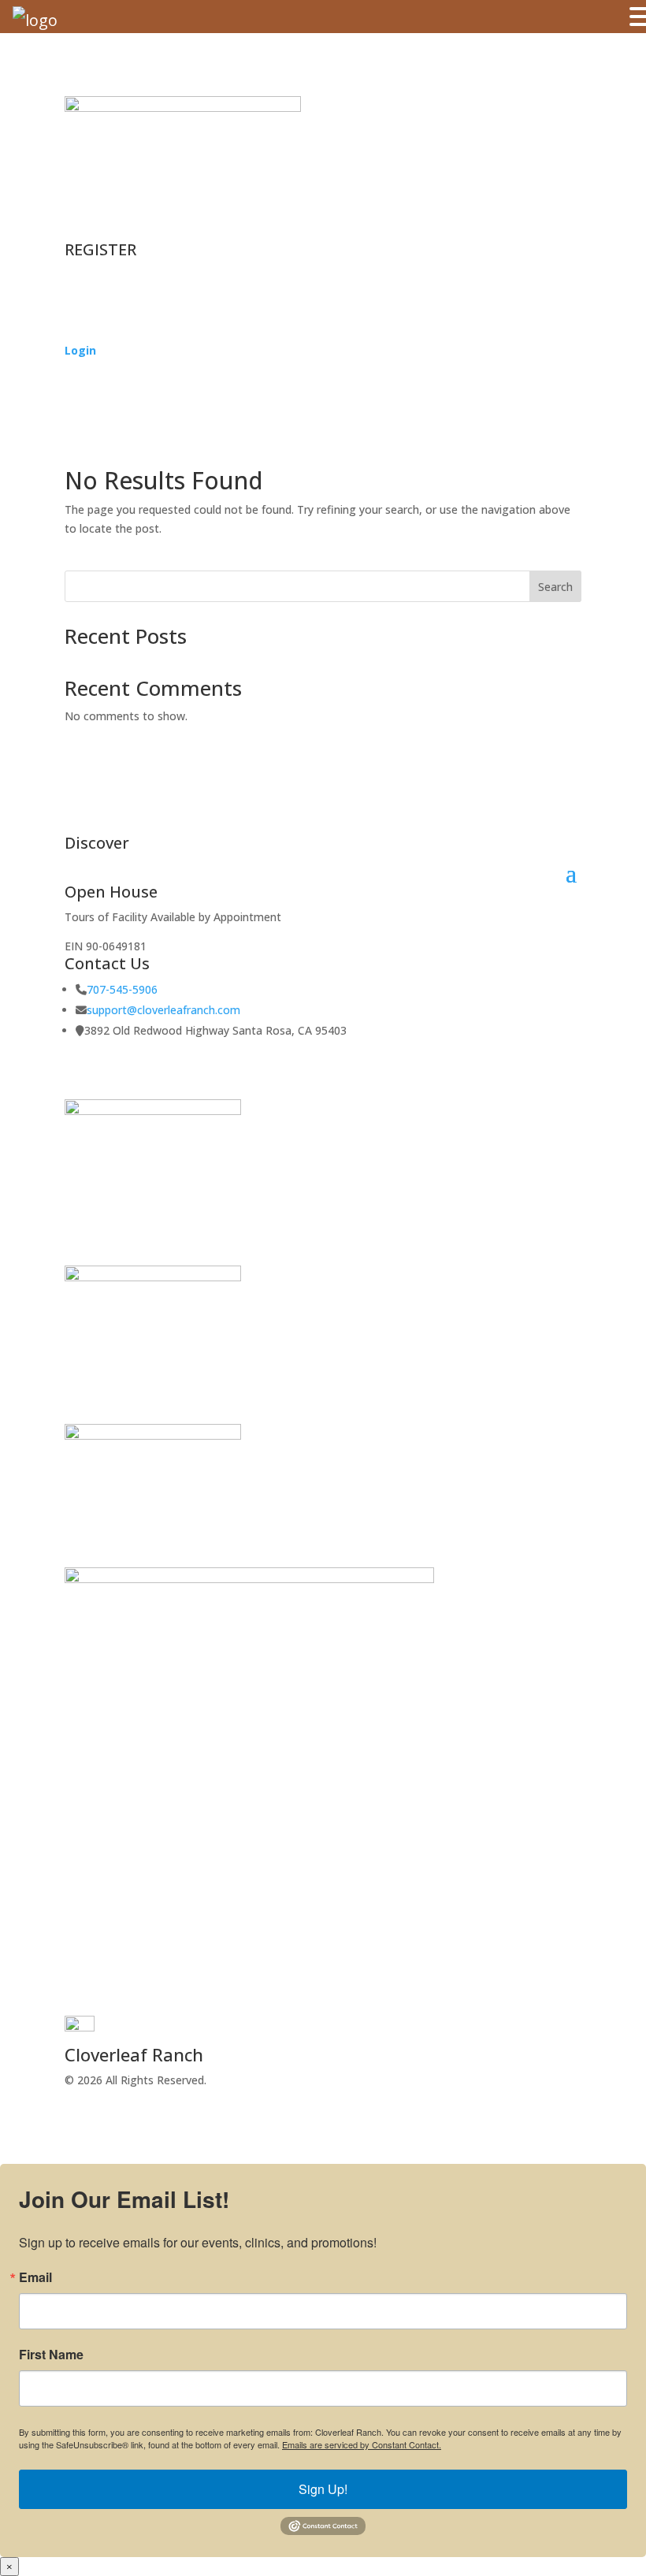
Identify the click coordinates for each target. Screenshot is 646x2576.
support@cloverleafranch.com (163, 1010)
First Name (51, 2355)
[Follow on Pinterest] (172, 1997)
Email (35, 2277)
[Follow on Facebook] (77, 1997)
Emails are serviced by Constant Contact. (362, 2444)
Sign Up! (323, 2489)
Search (555, 587)
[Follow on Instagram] (109, 1997)
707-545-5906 (122, 989)
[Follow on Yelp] (140, 1997)
